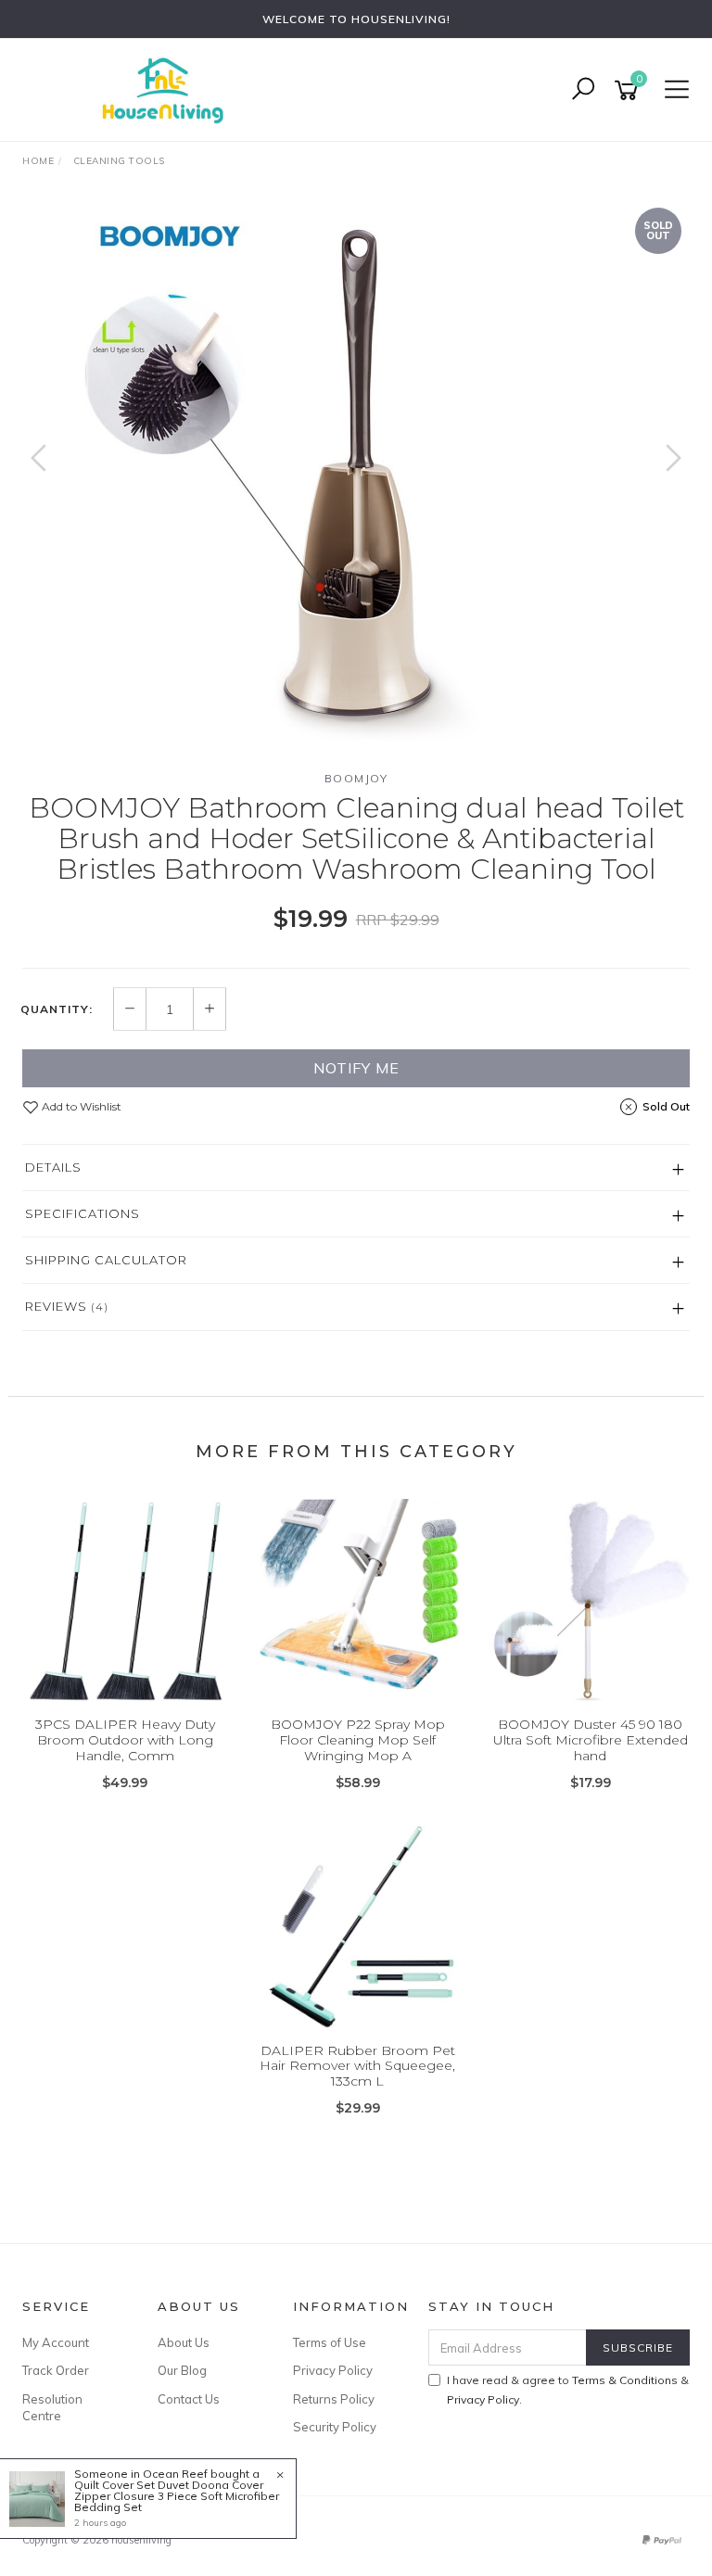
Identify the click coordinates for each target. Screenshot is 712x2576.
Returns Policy (334, 2399)
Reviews (67, 1306)
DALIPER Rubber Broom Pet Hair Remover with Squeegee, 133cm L (357, 2066)
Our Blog (182, 2370)
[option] (356, 476)
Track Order (56, 2370)
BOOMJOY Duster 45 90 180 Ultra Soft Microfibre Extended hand (591, 1740)
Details (53, 1167)
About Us (184, 2342)
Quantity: (57, 1009)
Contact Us (189, 2399)
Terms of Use (330, 2342)
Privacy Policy (333, 2370)
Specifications (83, 1213)
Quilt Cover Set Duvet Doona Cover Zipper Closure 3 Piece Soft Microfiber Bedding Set (177, 2496)
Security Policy (335, 2427)
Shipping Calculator (106, 1260)
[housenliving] (167, 89)
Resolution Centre (52, 2407)
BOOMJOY (356, 778)
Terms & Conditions (625, 2380)
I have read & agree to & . (568, 2390)
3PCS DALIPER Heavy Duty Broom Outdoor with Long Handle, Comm (125, 1740)
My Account (56, 2342)
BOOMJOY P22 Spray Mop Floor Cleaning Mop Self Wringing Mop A (358, 1740)
